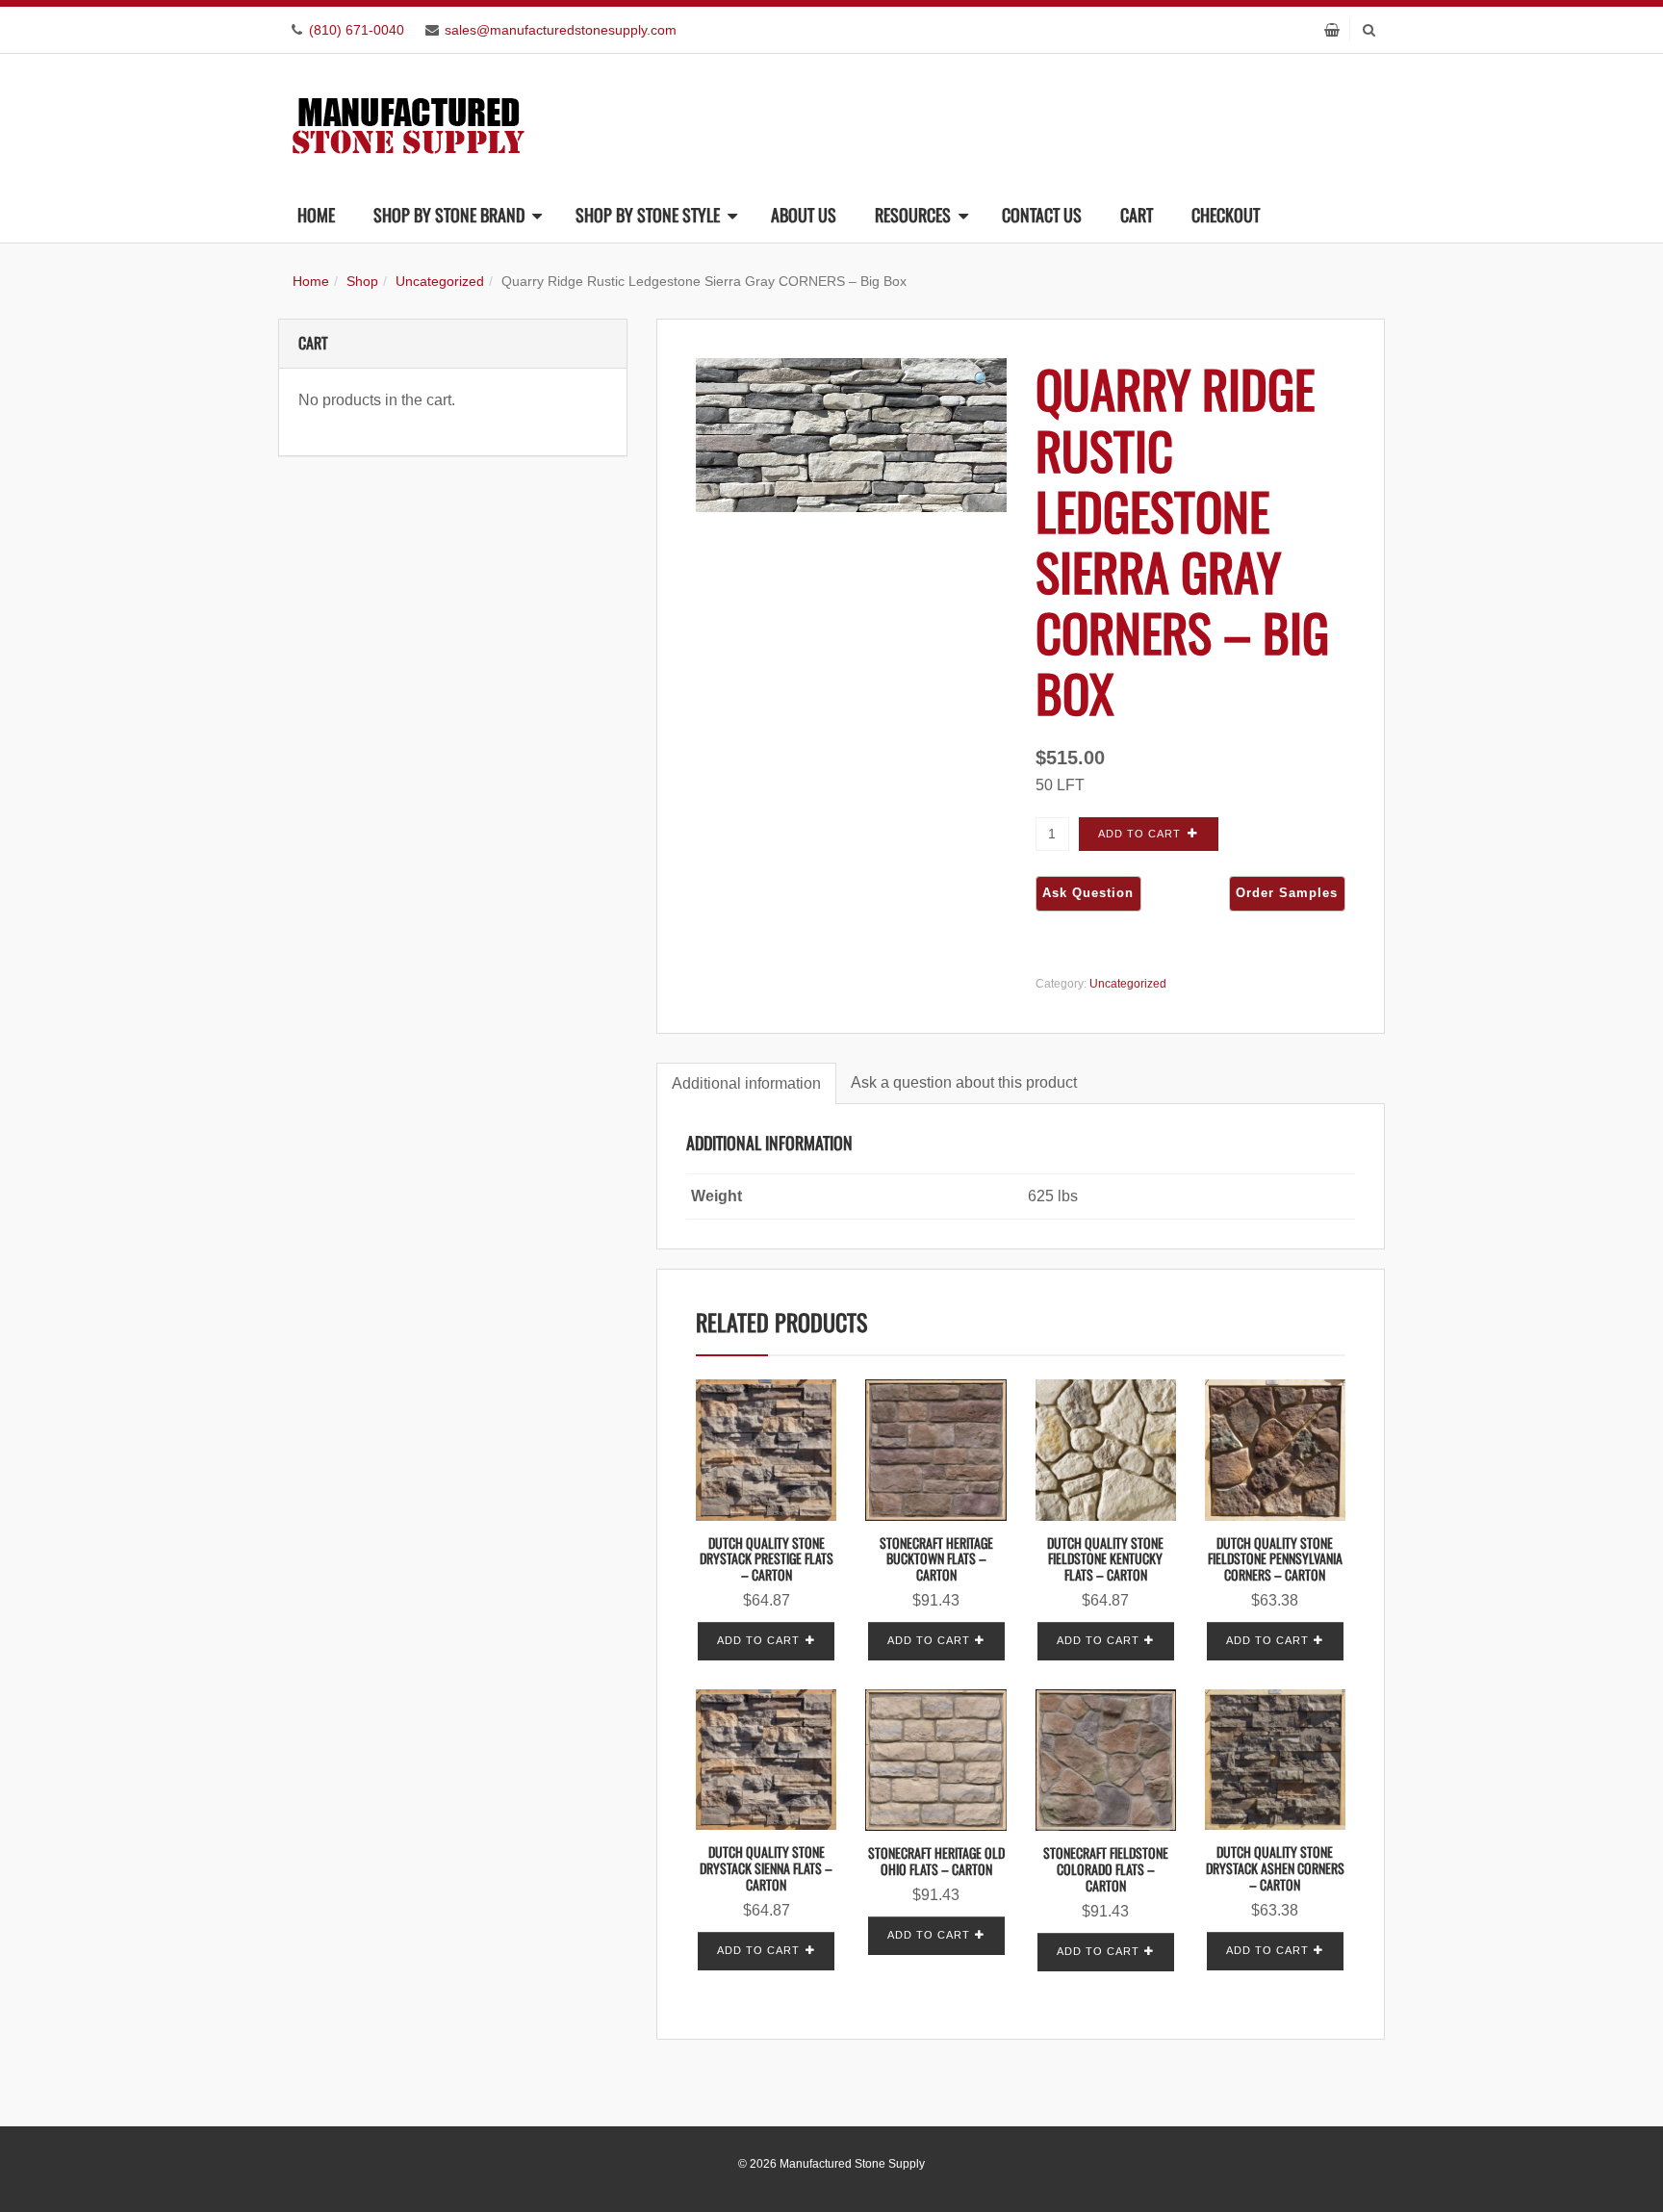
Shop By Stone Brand (449, 215)
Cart (1137, 215)
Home (316, 215)
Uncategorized (440, 281)
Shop (362, 281)
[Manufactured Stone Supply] (408, 120)
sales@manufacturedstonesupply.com (561, 30)
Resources (913, 215)
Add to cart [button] (758, 1640)
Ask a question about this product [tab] (964, 1082)
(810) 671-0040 (357, 30)
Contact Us (1042, 215)
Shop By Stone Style (648, 215)
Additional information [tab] (746, 1083)
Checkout (1226, 215)
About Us (804, 215)
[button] (983, 380)
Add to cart (1139, 834)
